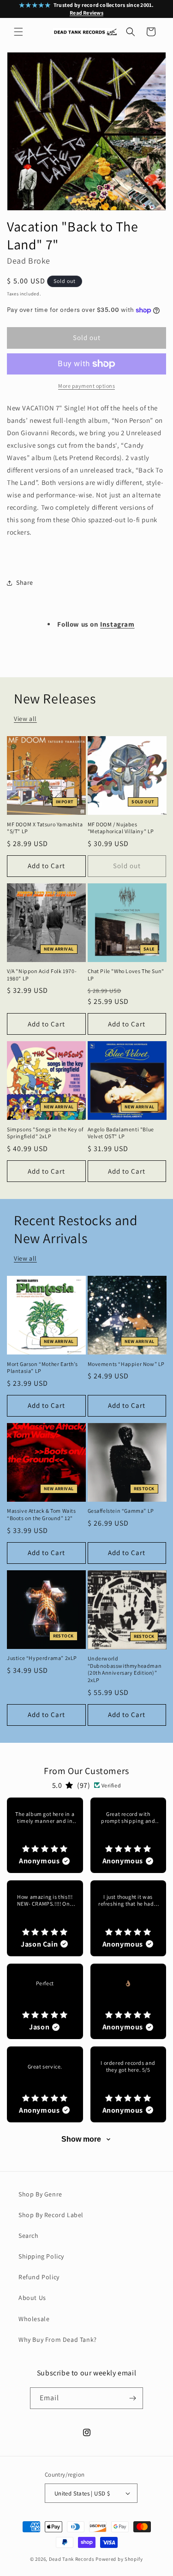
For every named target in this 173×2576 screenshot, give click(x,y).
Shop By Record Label (51, 2215)
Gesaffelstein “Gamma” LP (121, 1511)
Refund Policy (39, 2277)
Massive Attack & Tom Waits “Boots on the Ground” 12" (42, 1514)
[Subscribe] (132, 2398)
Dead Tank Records (72, 2559)
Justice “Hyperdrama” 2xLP (42, 1658)
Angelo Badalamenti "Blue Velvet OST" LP (121, 1133)
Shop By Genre (40, 2194)
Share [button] (25, 582)
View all (25, 719)
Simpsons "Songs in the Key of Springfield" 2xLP (45, 1133)
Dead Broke (29, 261)
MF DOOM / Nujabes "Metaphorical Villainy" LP (121, 828)
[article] (45, 1835)
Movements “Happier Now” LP (126, 1364)
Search (29, 2236)
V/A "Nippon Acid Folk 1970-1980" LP (42, 975)
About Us (32, 2298)
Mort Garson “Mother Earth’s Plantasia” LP (42, 1368)
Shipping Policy (41, 2256)
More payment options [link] (86, 386)
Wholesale (34, 2319)
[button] (18, 32)
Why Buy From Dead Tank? (58, 2340)
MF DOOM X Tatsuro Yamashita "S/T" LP (45, 828)
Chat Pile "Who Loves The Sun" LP (126, 975)
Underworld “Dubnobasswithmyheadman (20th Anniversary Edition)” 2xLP (125, 1669)
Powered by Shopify (119, 2559)
